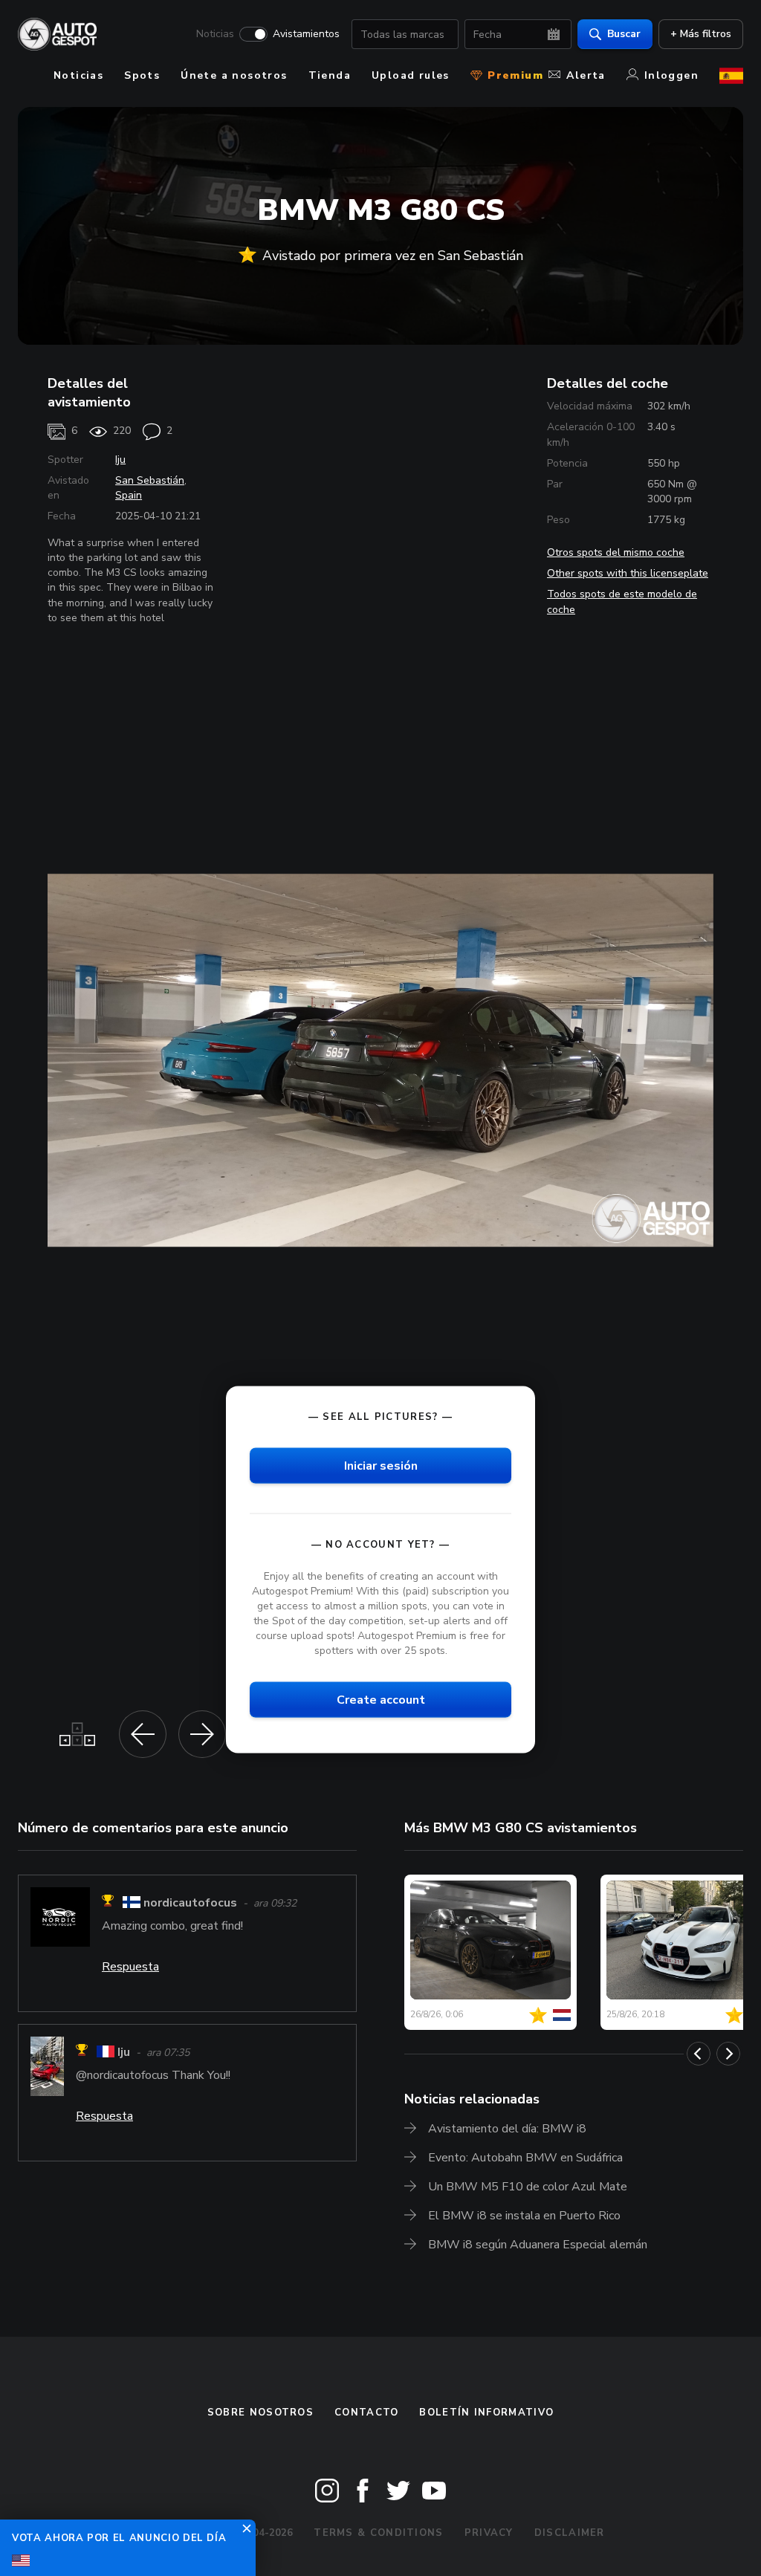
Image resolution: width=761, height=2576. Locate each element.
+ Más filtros (701, 34)
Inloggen (671, 75)
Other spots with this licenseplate (628, 573)
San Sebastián (150, 480)
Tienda (330, 75)
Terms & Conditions (378, 2533)
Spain (129, 495)
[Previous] (699, 2054)
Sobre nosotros (260, 2413)
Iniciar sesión (381, 1465)
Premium (514, 75)
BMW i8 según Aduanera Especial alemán (538, 2245)
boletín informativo (486, 2413)
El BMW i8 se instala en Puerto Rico (524, 2216)
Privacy (489, 2533)
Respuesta (130, 1967)
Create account (381, 1700)
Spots (142, 75)
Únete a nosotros (234, 75)
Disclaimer (570, 2533)
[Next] (728, 2054)
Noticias (215, 34)
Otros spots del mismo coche (616, 552)
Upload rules (411, 75)
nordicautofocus (190, 1903)
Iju (120, 460)
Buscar (624, 34)
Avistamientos (306, 34)
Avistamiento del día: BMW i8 (507, 2129)
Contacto (366, 2413)
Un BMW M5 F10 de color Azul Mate (528, 2187)
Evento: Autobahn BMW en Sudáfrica (525, 2158)
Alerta (586, 75)
